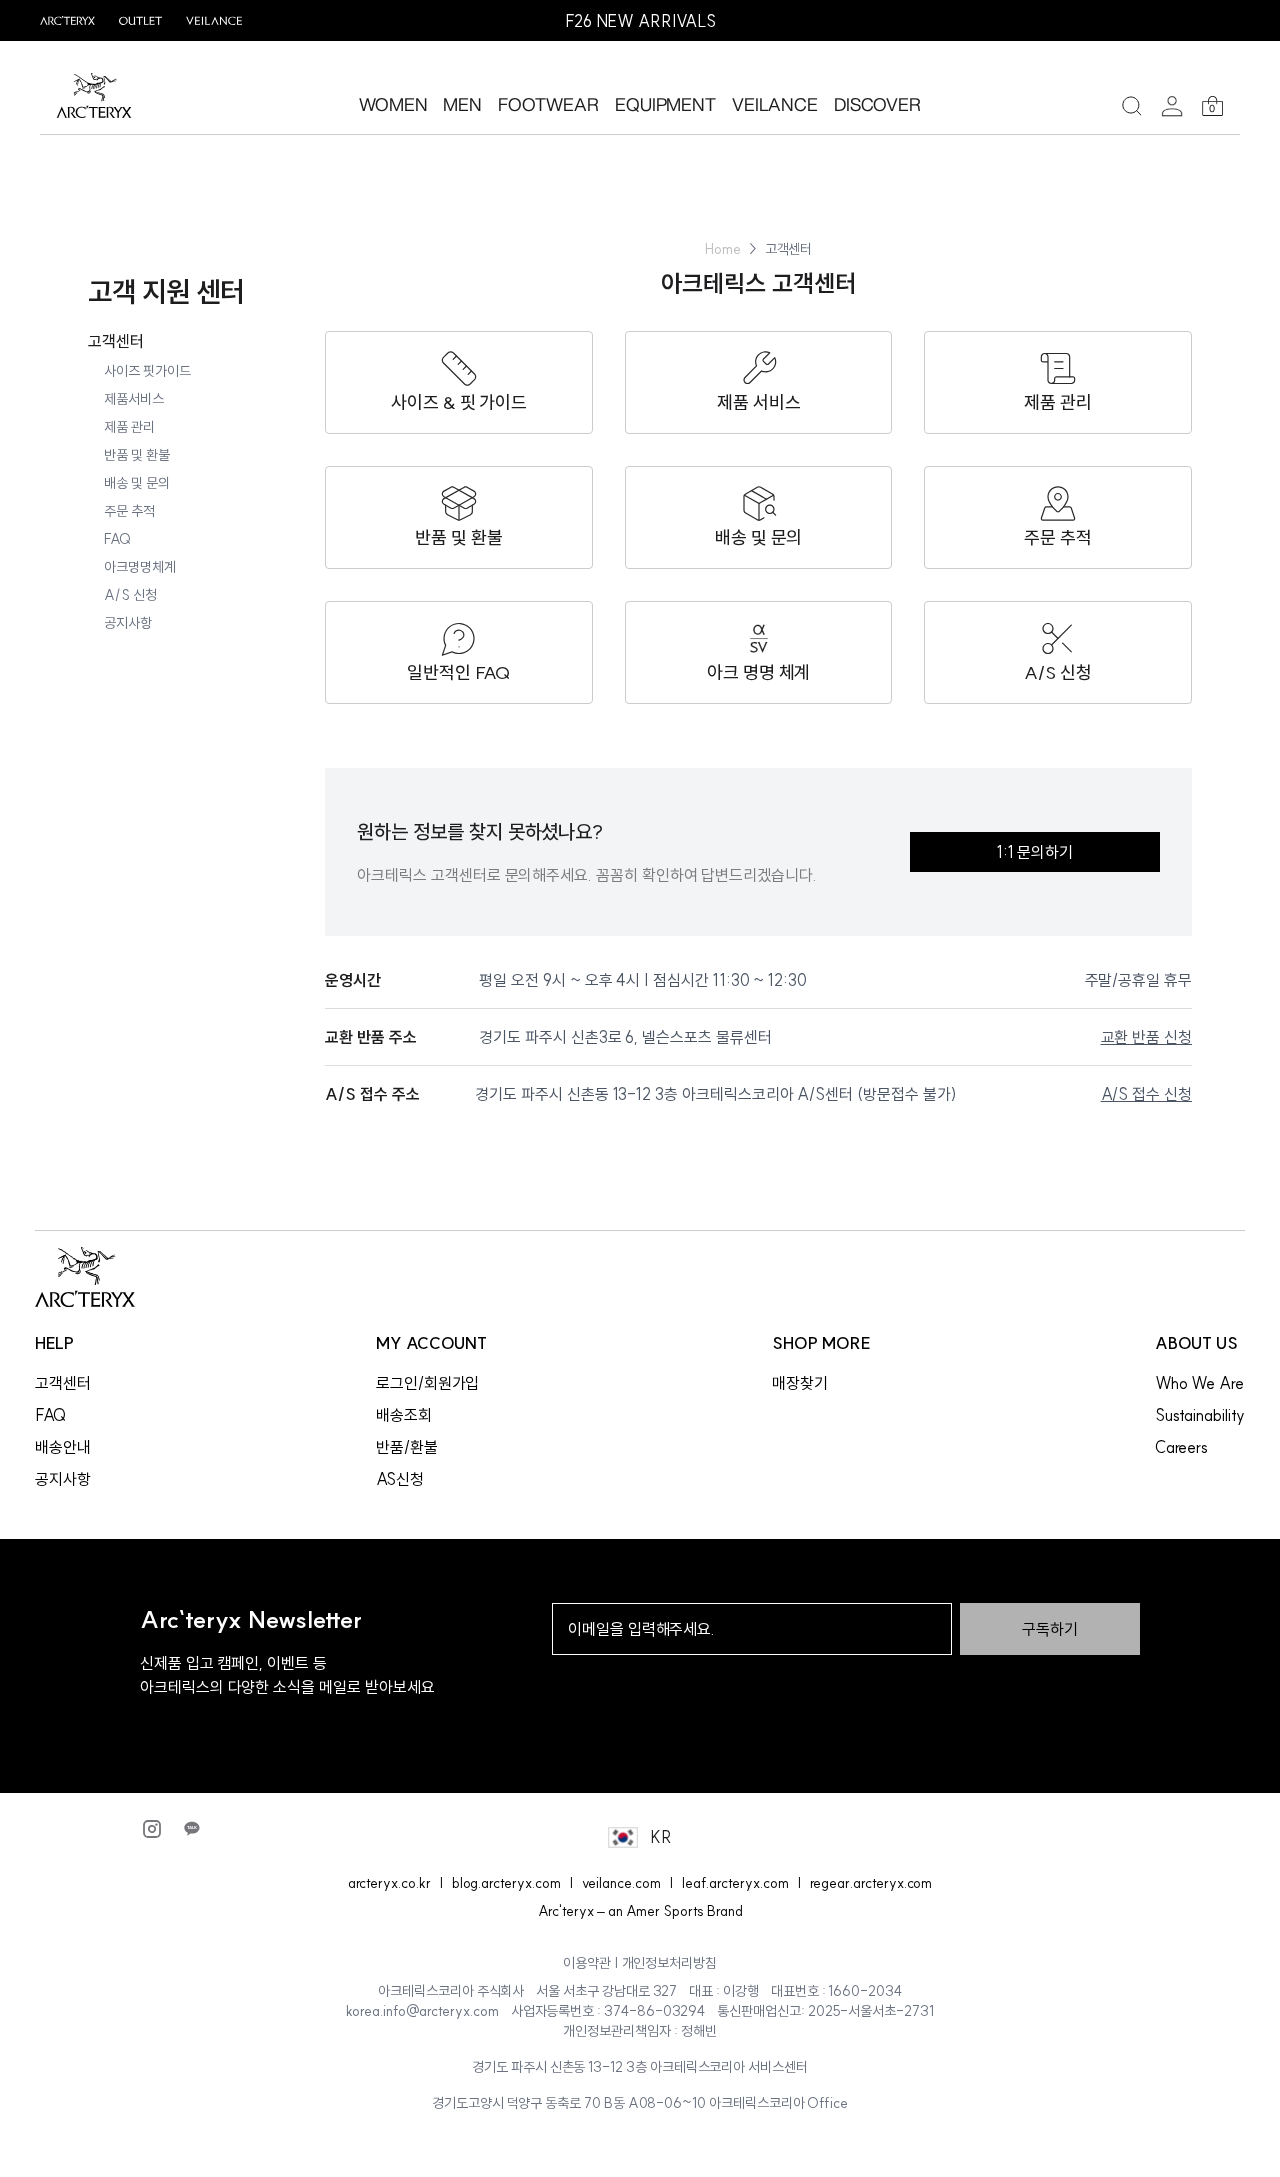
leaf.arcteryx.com (735, 1883)
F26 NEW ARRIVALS (640, 21)
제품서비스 (134, 399)
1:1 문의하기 (1035, 852)
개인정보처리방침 (670, 1963)
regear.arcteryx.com (871, 1883)
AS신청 (400, 1479)
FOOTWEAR (548, 104)
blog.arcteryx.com (506, 1883)
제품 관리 (129, 427)
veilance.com (621, 1883)
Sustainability (1200, 1415)
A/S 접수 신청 (1146, 1094)
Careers (1182, 1447)
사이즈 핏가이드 (147, 371)
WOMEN (393, 104)
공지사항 (128, 623)
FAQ (117, 539)
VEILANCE (775, 104)
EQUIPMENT (665, 104)
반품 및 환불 (137, 455)
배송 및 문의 (137, 483)
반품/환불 (407, 1447)
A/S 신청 (130, 595)
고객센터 (116, 341)
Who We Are (1199, 1383)
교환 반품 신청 (1147, 1037)
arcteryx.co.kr (389, 1883)
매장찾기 (800, 1383)
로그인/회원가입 (428, 1383)
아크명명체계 (140, 567)
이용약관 (587, 1963)
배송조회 (404, 1415)
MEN (462, 104)
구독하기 (1050, 1629)
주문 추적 (129, 511)
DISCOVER (878, 104)
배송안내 (63, 1447)
